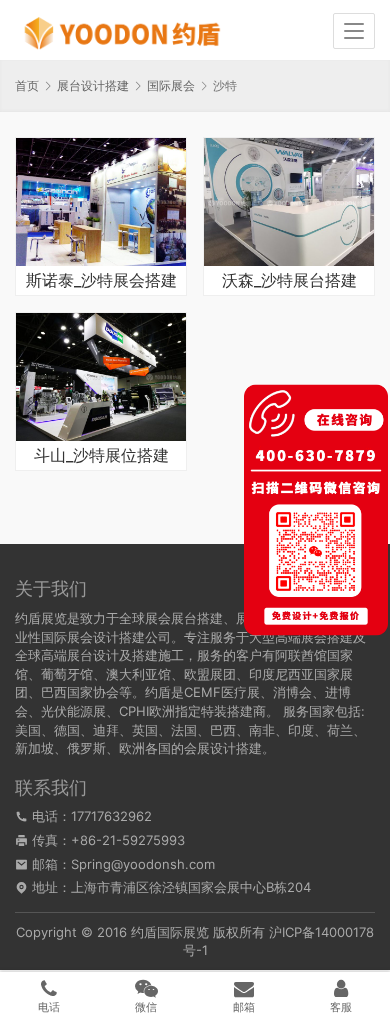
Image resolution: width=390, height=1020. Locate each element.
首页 (27, 85)
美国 (28, 730)
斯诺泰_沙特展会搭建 (101, 281)
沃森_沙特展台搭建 (289, 281)
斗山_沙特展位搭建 (101, 456)
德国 (67, 730)
